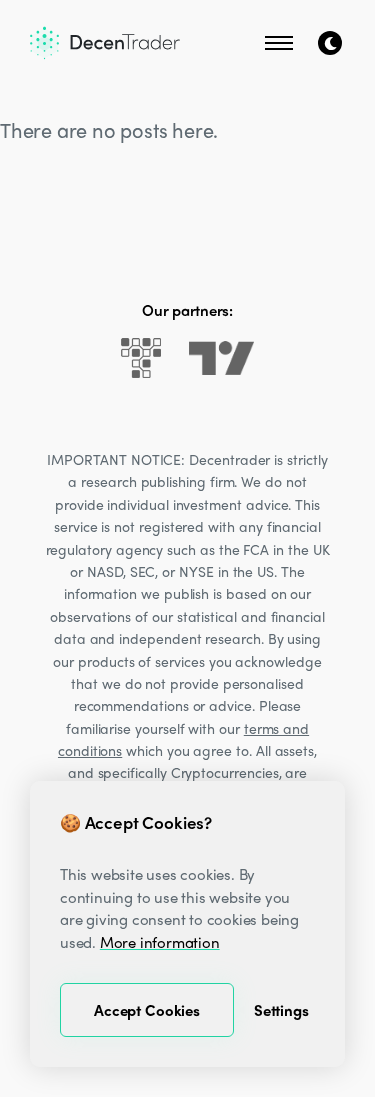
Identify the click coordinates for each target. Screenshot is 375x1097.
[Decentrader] (105, 43)
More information (160, 942)
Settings (281, 1010)
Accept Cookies (147, 1010)
